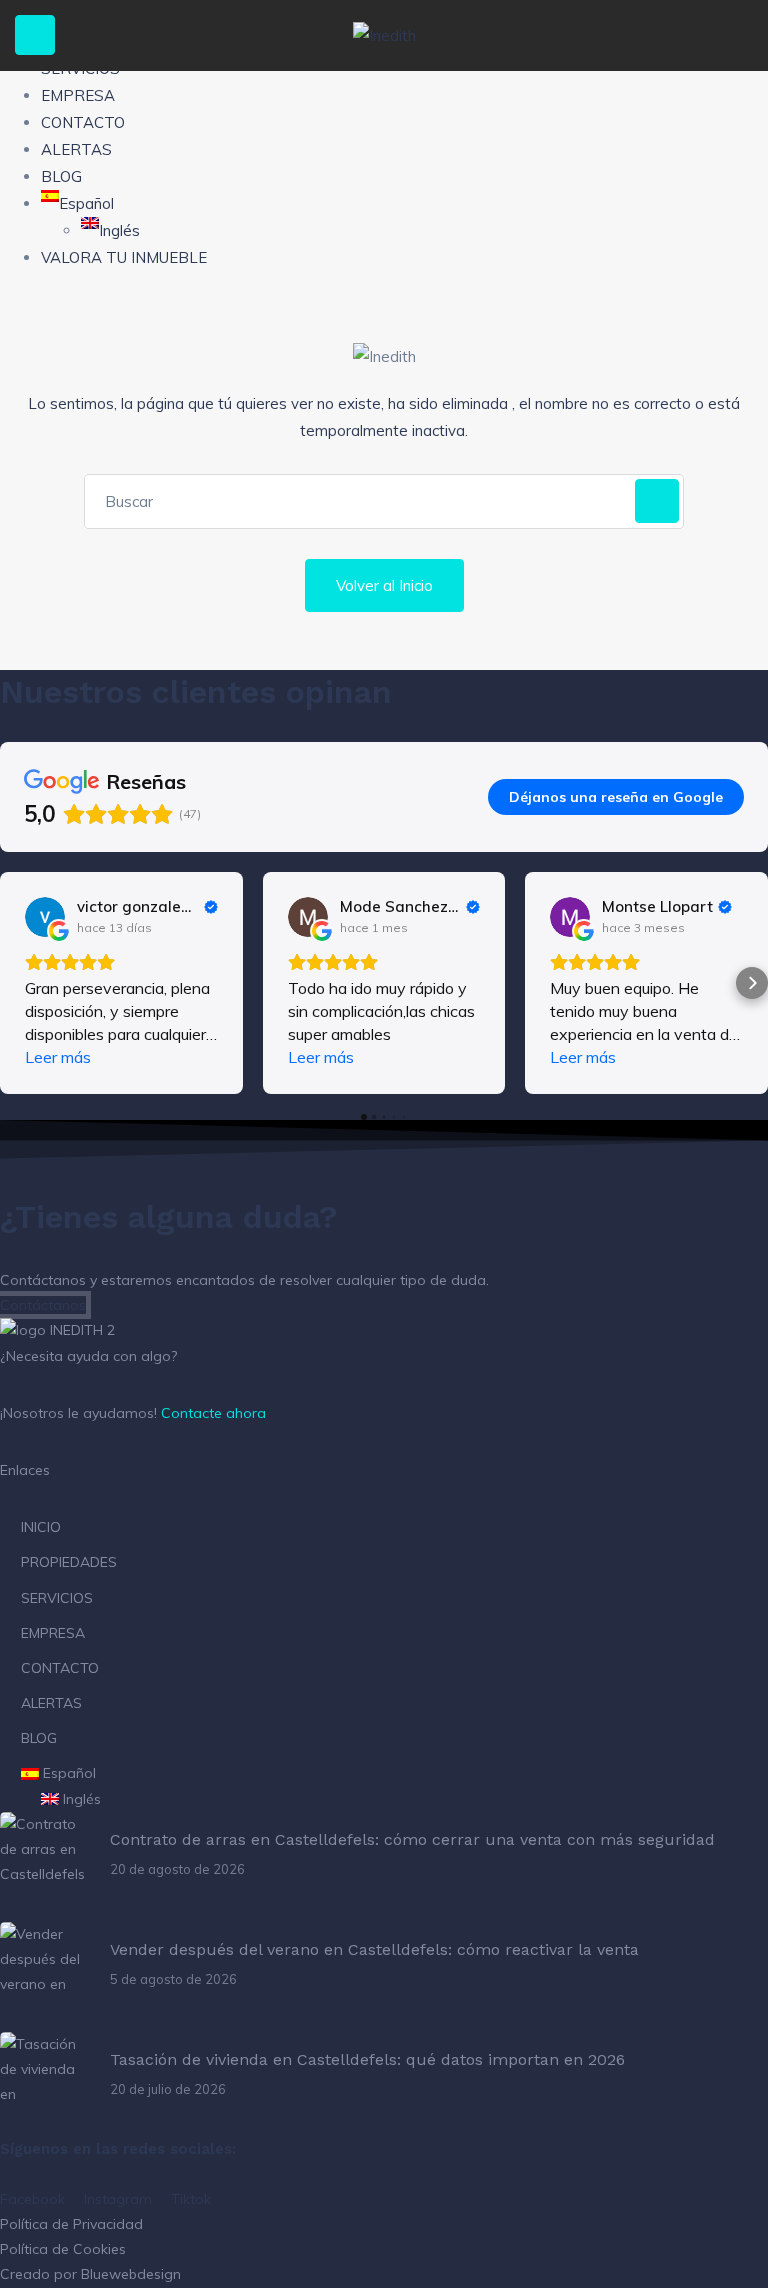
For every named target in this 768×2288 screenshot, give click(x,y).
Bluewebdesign (131, 2274)
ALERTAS (76, 149)
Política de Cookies (63, 2249)
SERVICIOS (57, 1598)
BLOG (61, 176)
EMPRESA (78, 95)
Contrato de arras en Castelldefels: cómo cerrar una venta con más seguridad (412, 1839)
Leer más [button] (58, 1057)
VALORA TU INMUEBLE (124, 257)
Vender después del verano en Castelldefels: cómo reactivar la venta (374, 1949)
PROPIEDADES (69, 1562)
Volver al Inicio (384, 585)
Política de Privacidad (71, 2224)
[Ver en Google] (45, 917)
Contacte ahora (213, 1413)
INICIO (41, 1527)
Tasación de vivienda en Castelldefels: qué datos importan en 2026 (367, 2059)
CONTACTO (83, 122)
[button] (16, 983)
